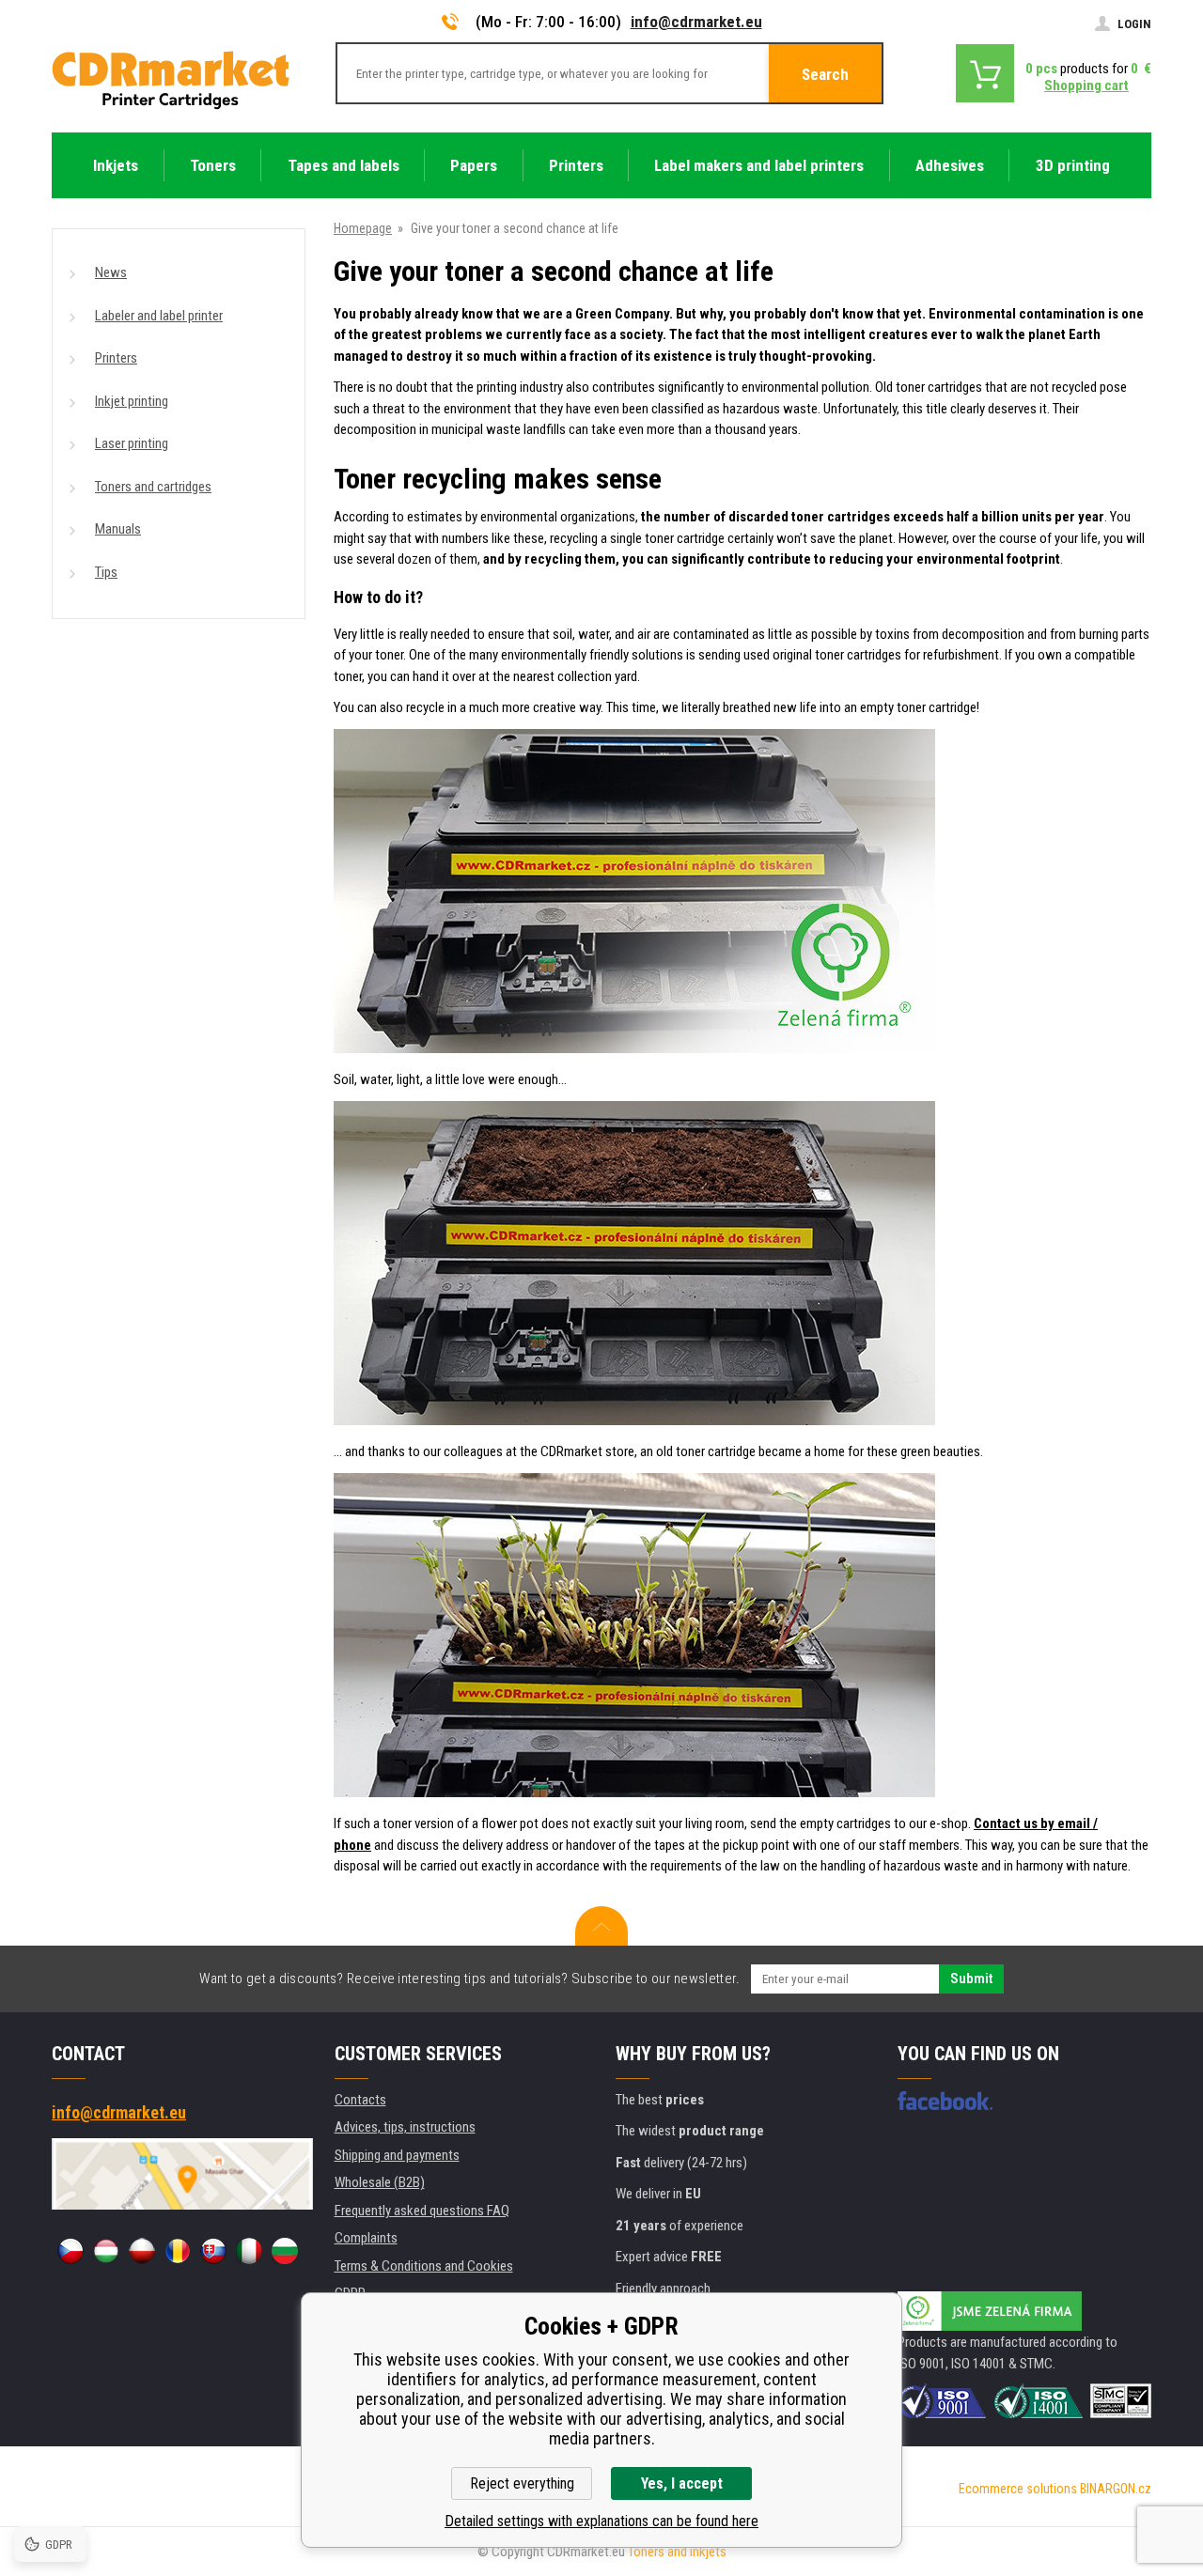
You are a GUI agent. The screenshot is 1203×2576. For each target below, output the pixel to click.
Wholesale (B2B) (380, 2182)
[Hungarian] (106, 2251)
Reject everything (522, 2483)
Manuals (118, 529)
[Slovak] (213, 2251)
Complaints (366, 2238)
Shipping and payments (397, 2155)
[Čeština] (70, 2251)
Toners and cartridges (153, 487)
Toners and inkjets (677, 2552)
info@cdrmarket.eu (696, 22)
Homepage (363, 228)
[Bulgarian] (285, 2251)
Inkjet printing (132, 401)
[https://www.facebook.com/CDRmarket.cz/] (945, 2101)
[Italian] (249, 2251)
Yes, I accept (682, 2483)
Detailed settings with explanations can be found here (601, 2521)
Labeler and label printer (159, 316)
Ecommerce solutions (1018, 2489)
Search (825, 74)
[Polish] (142, 2251)
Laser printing (132, 443)
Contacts (360, 2100)
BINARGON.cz (1116, 2489)
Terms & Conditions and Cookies (424, 2266)
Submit (971, 1979)
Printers (116, 358)
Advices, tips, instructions (405, 2127)
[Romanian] (178, 2251)
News (111, 272)
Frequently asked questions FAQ (422, 2211)
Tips (106, 572)
